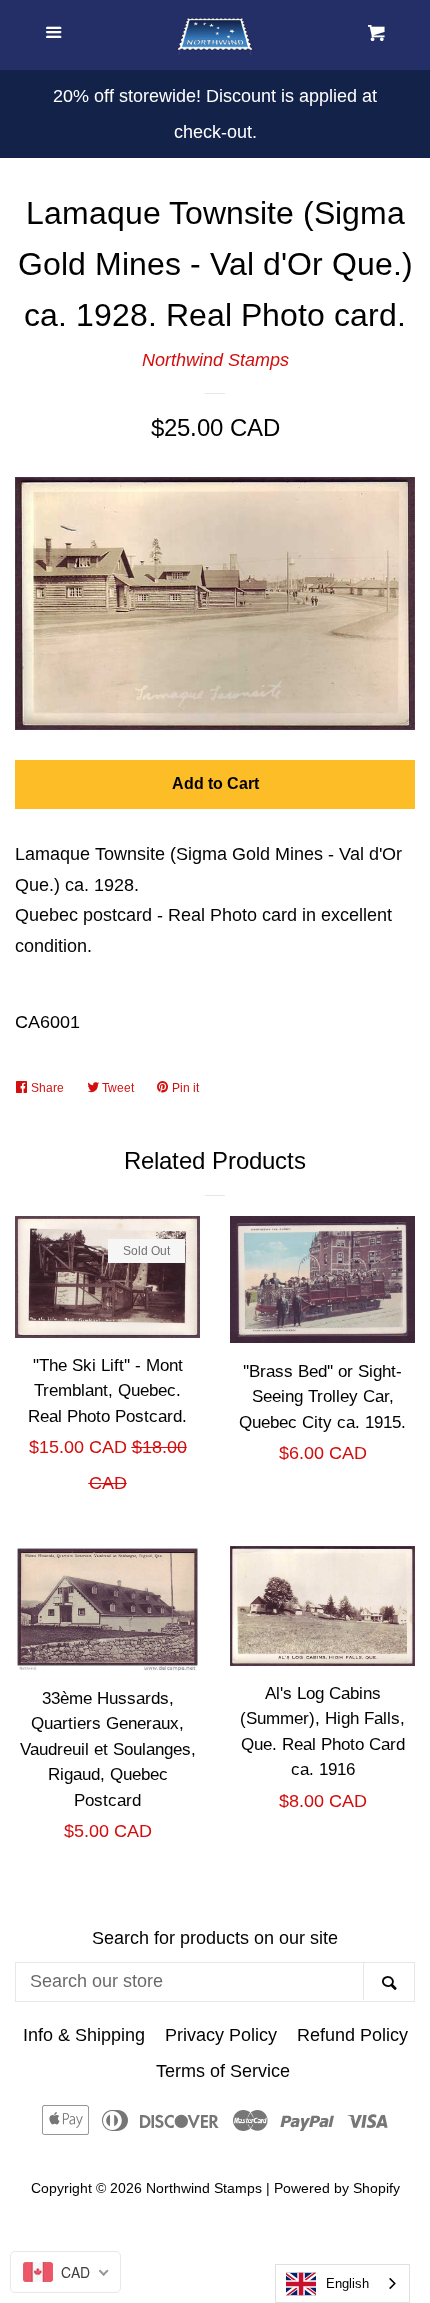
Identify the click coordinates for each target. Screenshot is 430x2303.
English (347, 2283)
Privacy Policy (221, 2035)
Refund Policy (352, 2035)
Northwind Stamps (215, 360)
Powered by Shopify (337, 2188)
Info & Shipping (84, 2035)
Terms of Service (223, 2071)
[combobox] (342, 2283)
